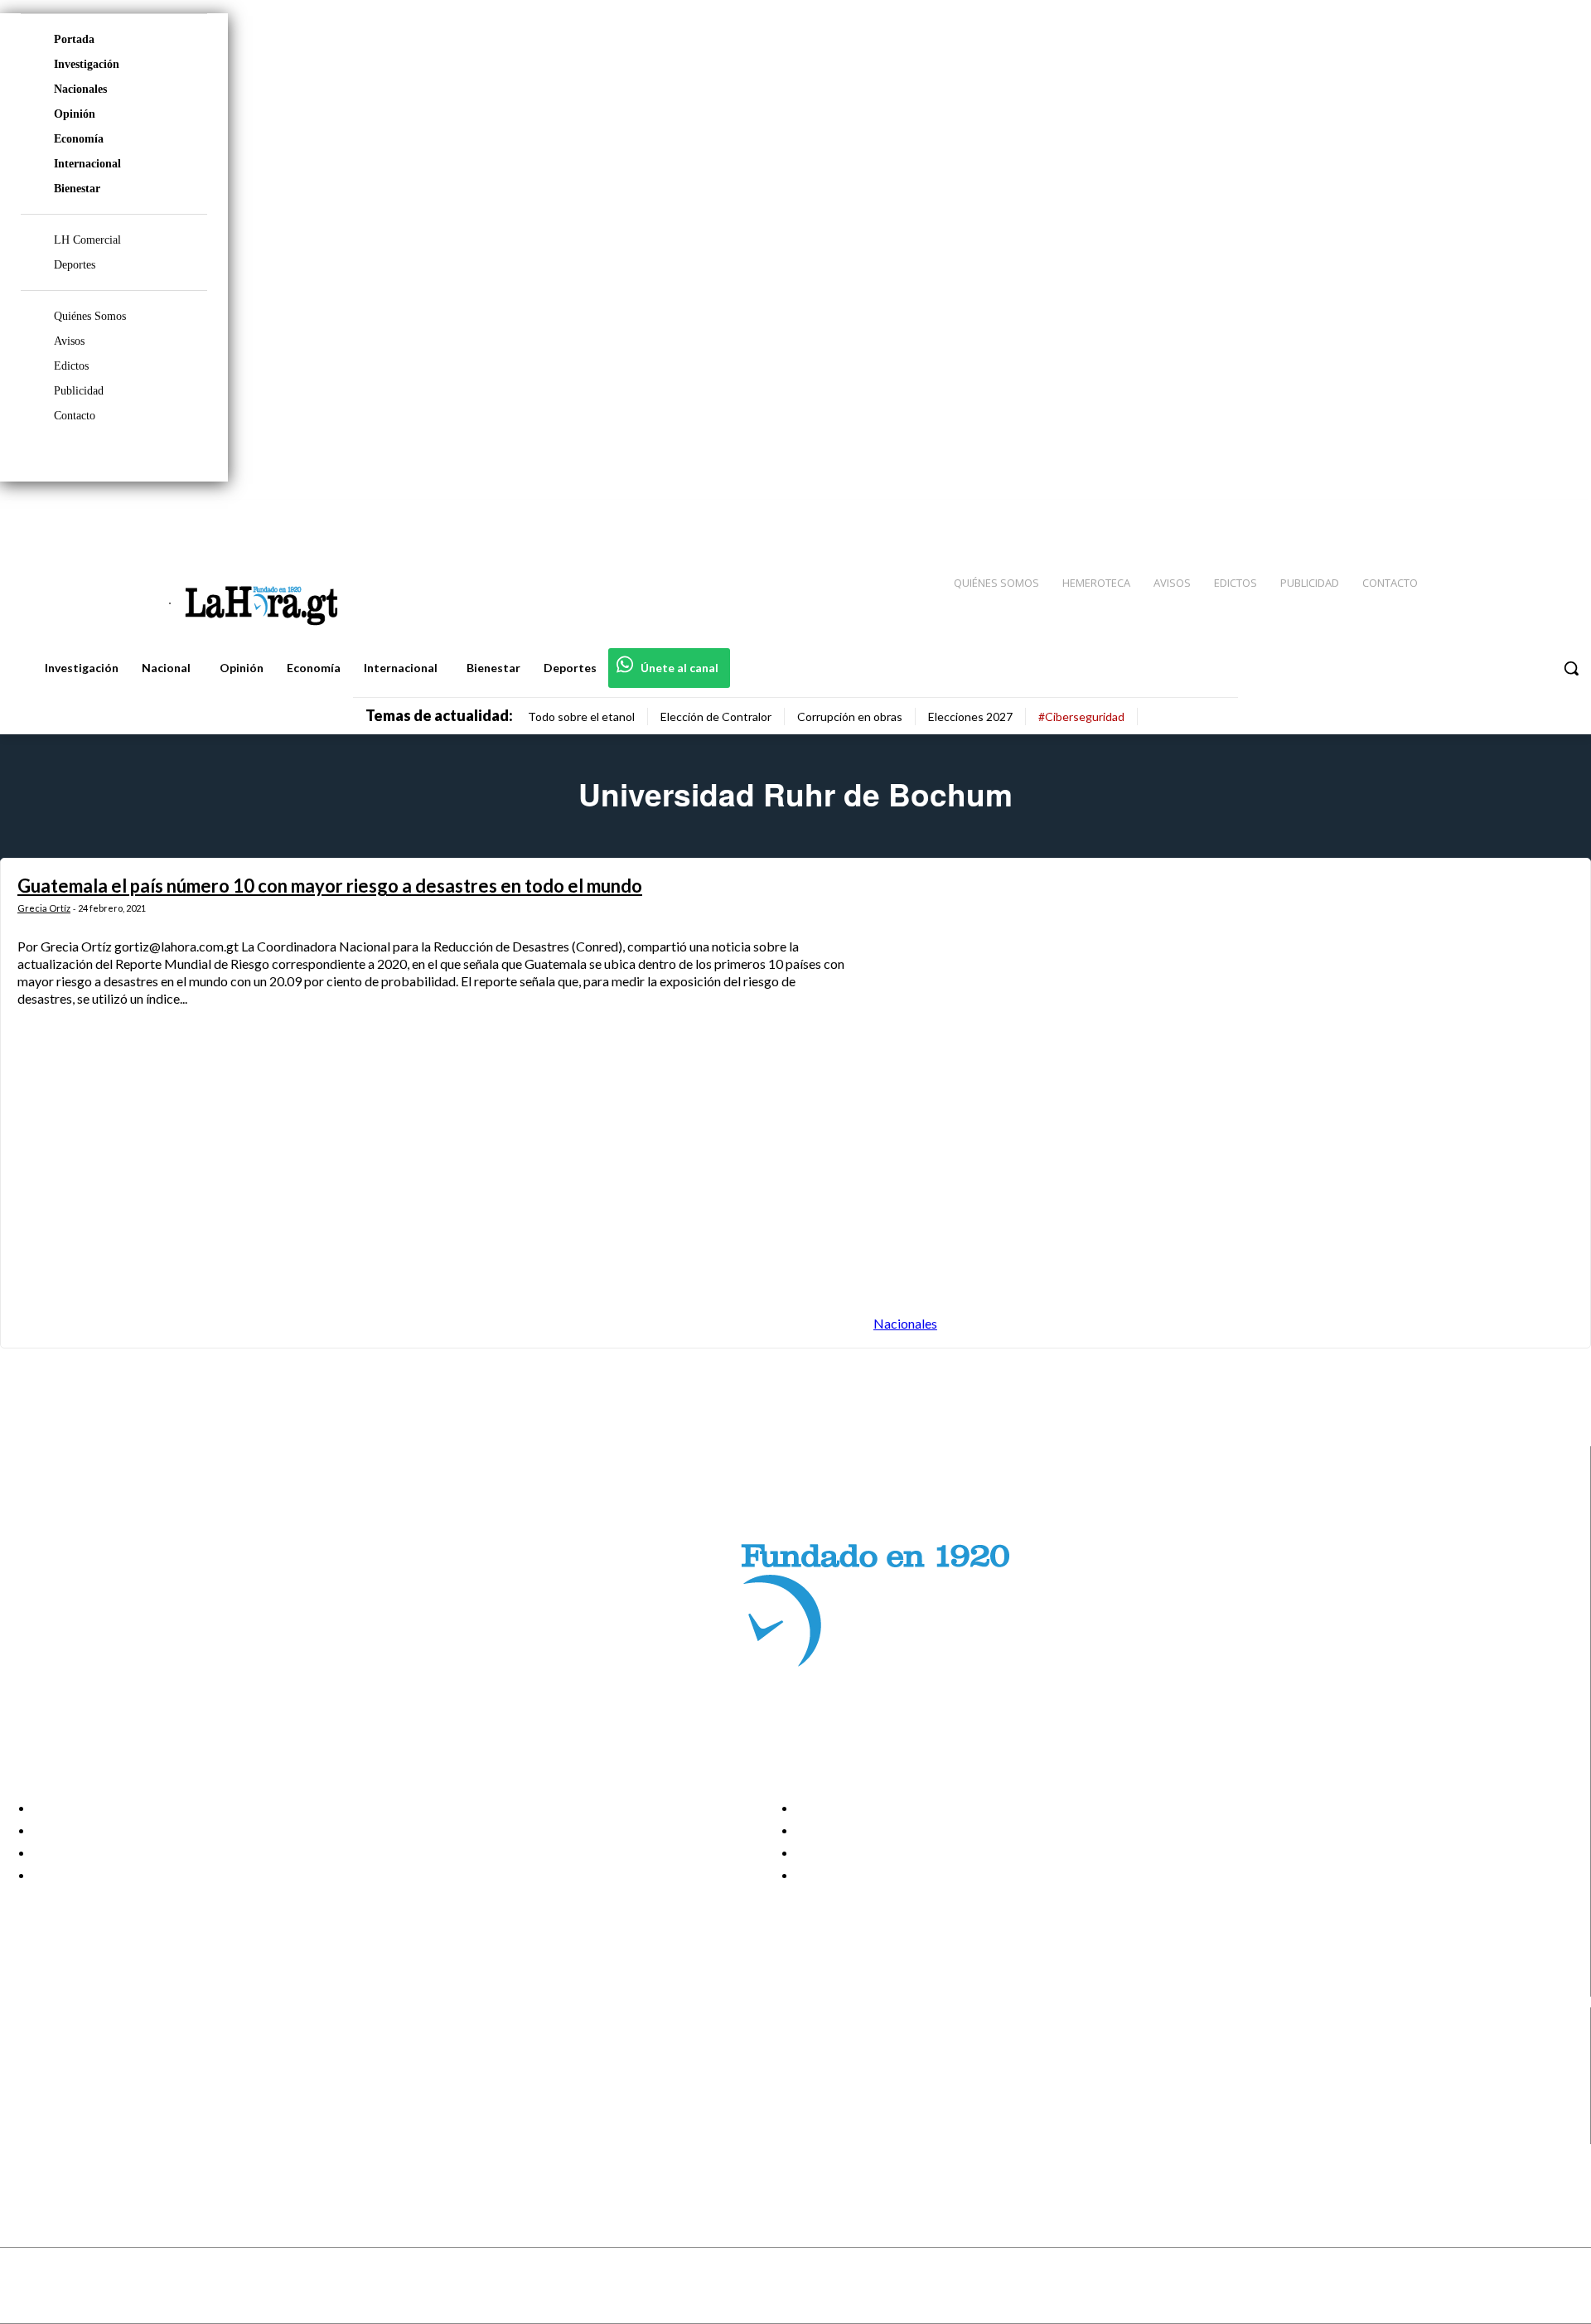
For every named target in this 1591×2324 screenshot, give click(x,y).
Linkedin (73, 2091)
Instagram (79, 2070)
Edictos (71, 366)
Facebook (77, 2050)
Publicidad (79, 391)
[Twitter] (1530, 515)
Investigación (87, 64)
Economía (79, 139)
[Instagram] (1471, 515)
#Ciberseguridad (1081, 717)
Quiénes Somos (90, 316)
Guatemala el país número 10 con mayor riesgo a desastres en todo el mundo (330, 886)
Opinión (75, 114)
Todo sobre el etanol (581, 717)
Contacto (75, 416)
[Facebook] (1442, 515)
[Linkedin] (1501, 515)
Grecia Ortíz (44, 908)
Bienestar (77, 189)
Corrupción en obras (850, 717)
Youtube (73, 2133)
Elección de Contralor (716, 717)
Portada (74, 39)
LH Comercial (87, 240)
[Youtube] (1560, 515)
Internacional (87, 164)
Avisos (69, 341)
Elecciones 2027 (970, 717)
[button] (1571, 668)
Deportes (75, 265)
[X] (27, 2112)
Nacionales (80, 89)
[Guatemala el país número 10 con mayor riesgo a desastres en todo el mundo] (1223, 1103)
